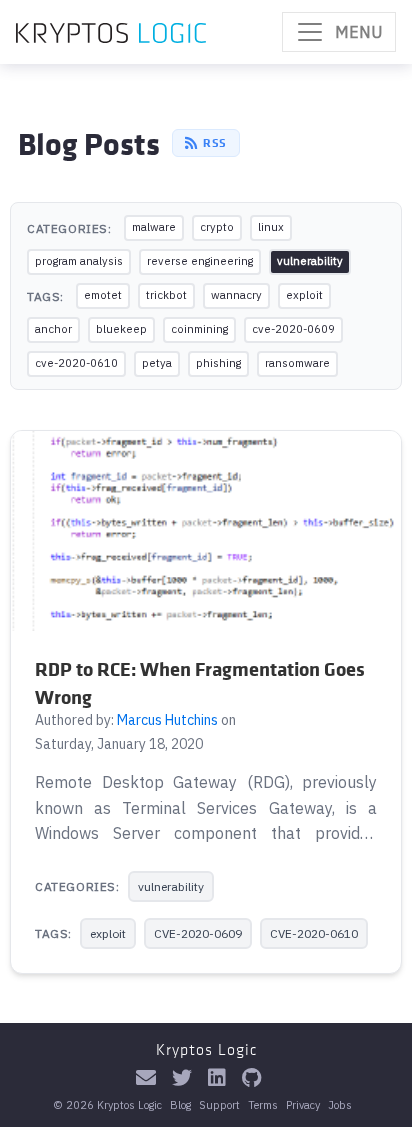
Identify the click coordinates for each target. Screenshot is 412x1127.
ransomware (297, 363)
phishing (218, 363)
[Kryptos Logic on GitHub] (251, 1077)
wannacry (236, 295)
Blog (180, 1105)
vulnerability (171, 886)
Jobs (340, 1105)
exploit (304, 295)
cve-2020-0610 (76, 363)
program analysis (79, 261)
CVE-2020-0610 (314, 933)
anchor (53, 329)
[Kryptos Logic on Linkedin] (217, 1077)
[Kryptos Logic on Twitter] (182, 1077)
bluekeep (121, 329)
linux (271, 227)
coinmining (199, 329)
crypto (217, 227)
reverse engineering (200, 261)
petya (157, 363)
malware (154, 227)
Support (219, 1105)
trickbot (166, 295)
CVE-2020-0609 (198, 933)
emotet (103, 295)
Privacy (303, 1105)
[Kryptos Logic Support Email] (146, 1077)
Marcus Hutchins (167, 720)
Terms (263, 1105)
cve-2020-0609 (293, 329)
